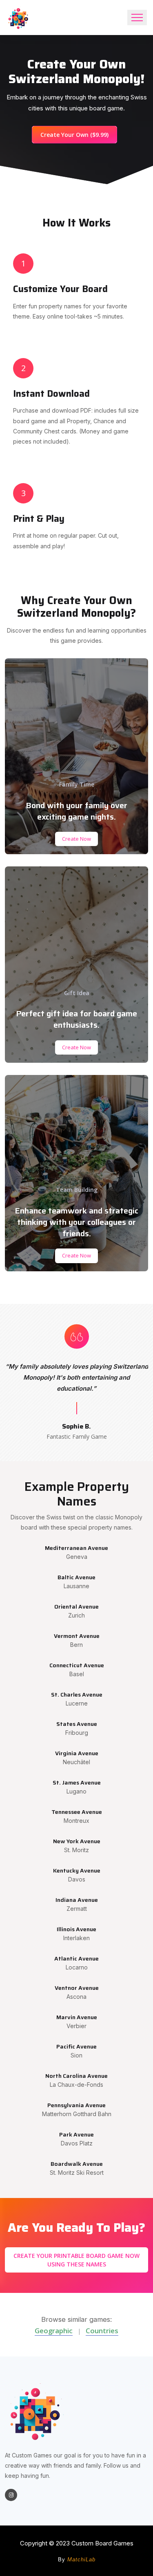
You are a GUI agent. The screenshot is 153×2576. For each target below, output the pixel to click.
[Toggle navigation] (137, 18)
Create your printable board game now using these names (76, 2260)
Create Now (76, 839)
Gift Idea (77, 993)
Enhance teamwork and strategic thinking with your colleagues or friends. (76, 1222)
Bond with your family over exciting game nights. (76, 811)
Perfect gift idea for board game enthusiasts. (76, 1019)
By (77, 2560)
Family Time (77, 784)
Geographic (54, 2331)
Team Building (77, 1190)
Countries (102, 2331)
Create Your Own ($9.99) (74, 135)
